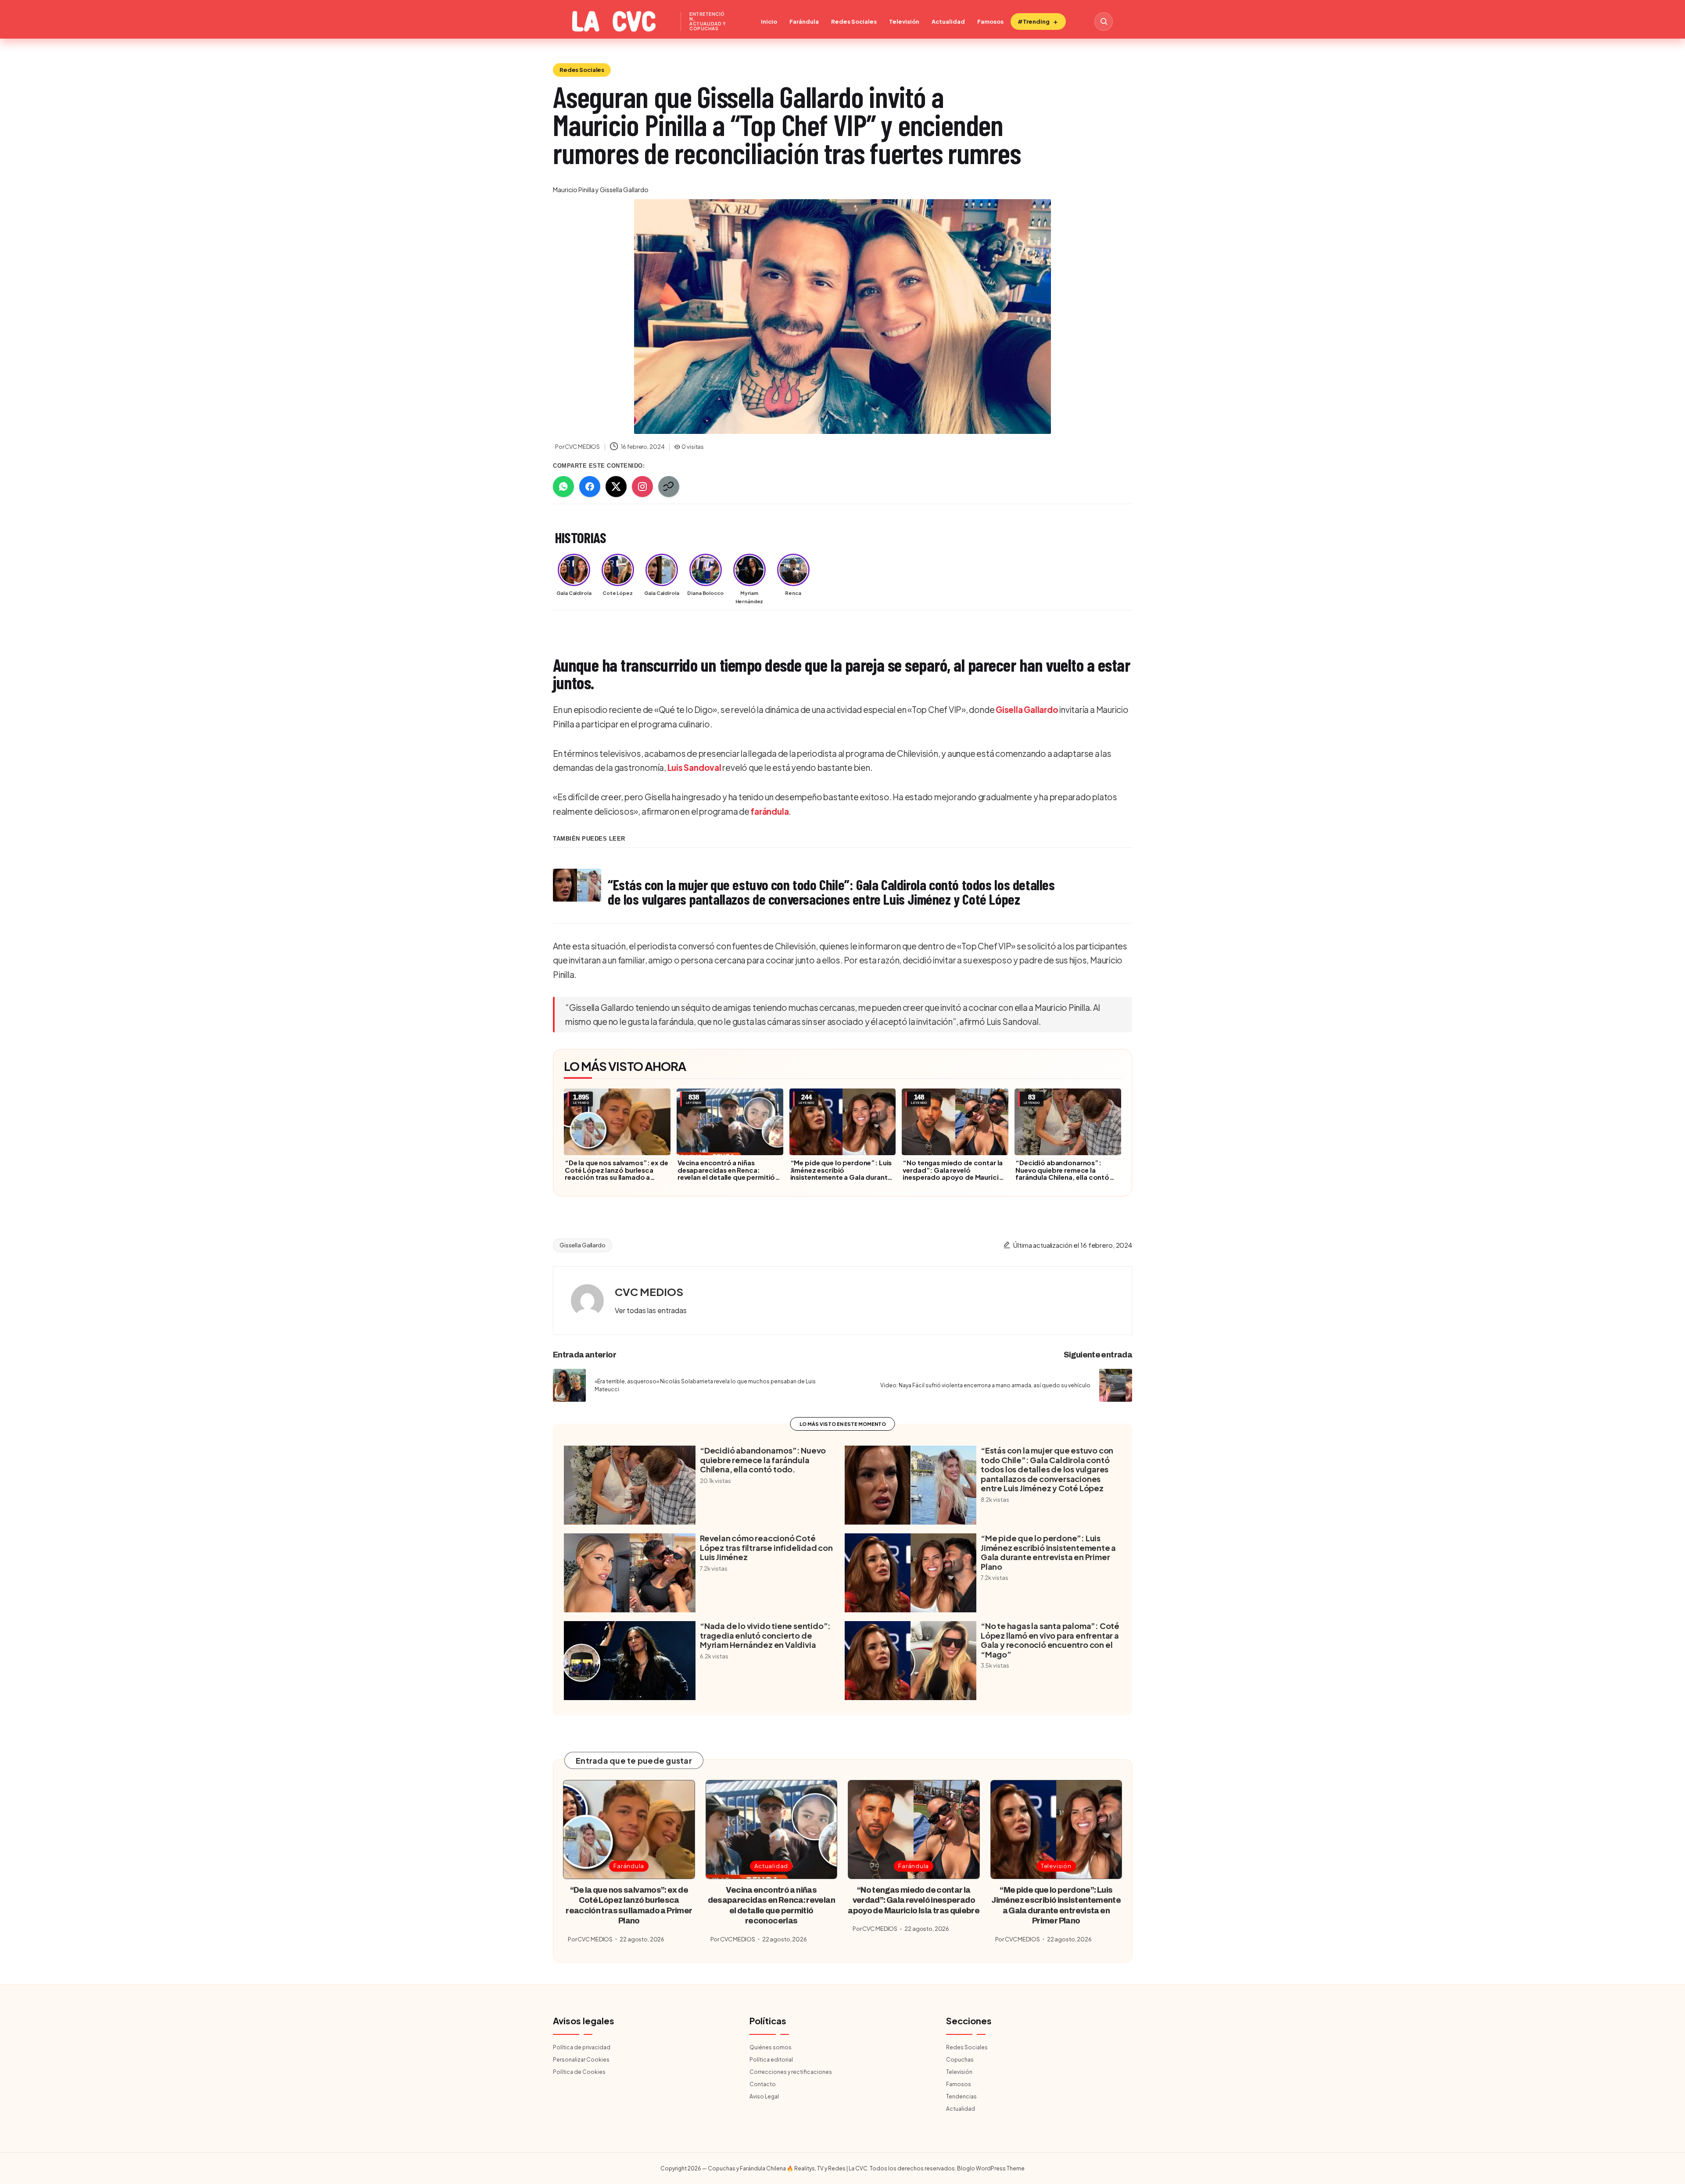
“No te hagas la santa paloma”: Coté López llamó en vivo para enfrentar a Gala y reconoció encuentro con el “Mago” (1050, 1640)
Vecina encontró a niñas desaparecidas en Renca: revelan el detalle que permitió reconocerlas (726, 1174)
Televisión (904, 21)
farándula (769, 811)
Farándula (804, 21)
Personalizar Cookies (581, 2060)
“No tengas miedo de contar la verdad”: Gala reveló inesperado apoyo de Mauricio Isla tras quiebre (953, 1174)
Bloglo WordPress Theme (991, 2168)
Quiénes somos (771, 2047)
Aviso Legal (764, 2096)
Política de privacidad (582, 2047)
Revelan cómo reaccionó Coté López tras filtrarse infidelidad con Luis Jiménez (766, 1548)
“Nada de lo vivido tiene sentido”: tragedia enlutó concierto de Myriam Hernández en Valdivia (765, 1635)
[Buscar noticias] (1104, 21)
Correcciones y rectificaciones (791, 2072)
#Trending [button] (1034, 21)
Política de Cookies (579, 2072)
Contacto (763, 2084)
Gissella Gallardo (583, 1245)
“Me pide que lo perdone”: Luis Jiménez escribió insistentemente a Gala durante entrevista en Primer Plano (841, 1174)
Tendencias (961, 2096)
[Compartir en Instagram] (642, 487)
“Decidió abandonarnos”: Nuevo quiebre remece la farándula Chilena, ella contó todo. (1062, 1174)
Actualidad (948, 21)
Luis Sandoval (694, 767)
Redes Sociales (854, 21)
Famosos (990, 21)
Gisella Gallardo (1027, 709)
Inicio (769, 21)
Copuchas (960, 2060)
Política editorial (771, 2060)
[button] (651, 1310)
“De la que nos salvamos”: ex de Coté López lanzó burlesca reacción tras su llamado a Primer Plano (617, 1174)
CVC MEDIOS (649, 1292)
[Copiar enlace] (669, 487)
